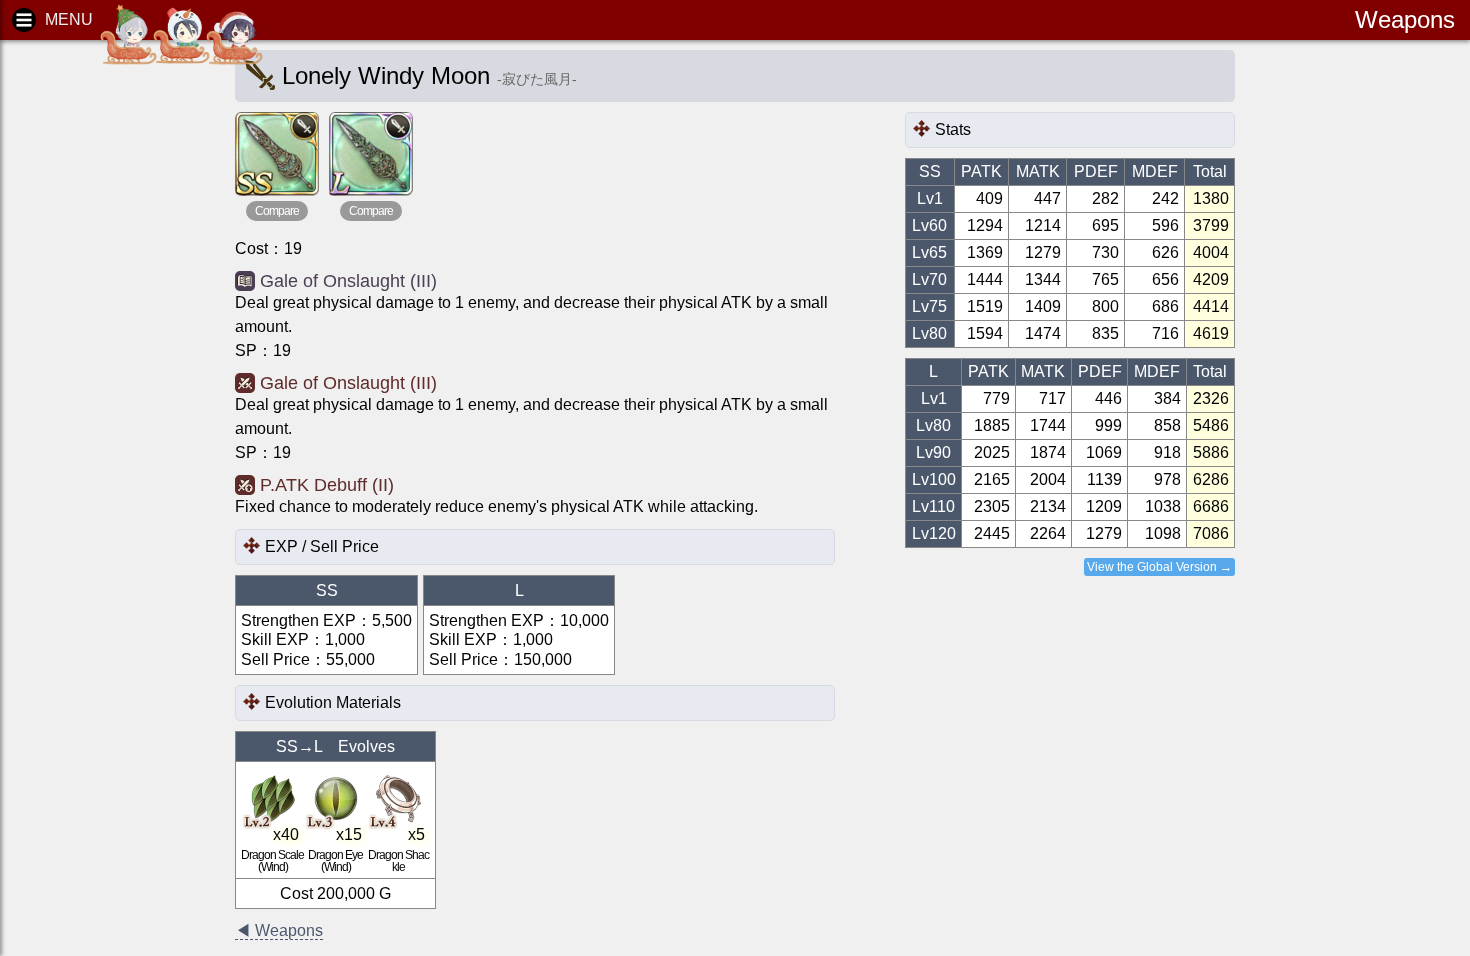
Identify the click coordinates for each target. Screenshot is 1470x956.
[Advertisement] (100, 360)
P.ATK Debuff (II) (327, 485)
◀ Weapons (279, 930)
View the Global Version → (1159, 567)
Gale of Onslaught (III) (348, 281)
